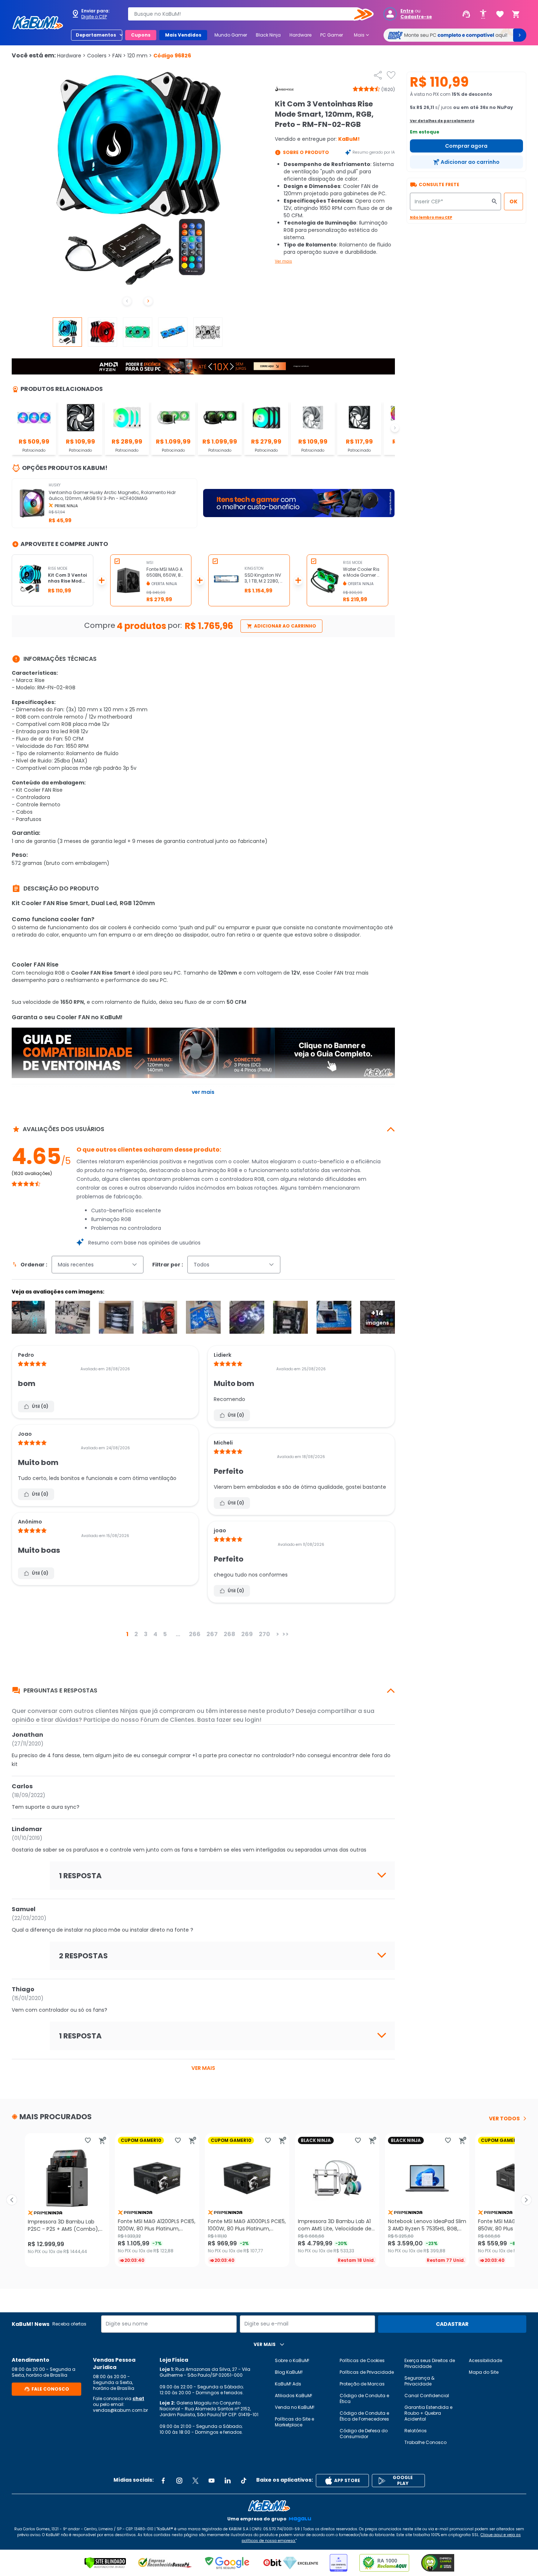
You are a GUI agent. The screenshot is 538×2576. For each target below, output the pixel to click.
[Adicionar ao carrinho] (102, 2140)
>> (285, 1634)
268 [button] (229, 1634)
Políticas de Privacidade (367, 2372)
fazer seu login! (239, 1720)
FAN (119, 56)
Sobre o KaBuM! (292, 2360)
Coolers (99, 56)
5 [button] (165, 1634)
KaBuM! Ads (288, 2384)
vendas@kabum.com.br (120, 2410)
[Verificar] (105, 2563)
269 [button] (247, 1634)
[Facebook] (163, 2481)
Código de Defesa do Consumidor (364, 2434)
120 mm (140, 56)
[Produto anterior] (12, 2200)
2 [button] (136, 1634)
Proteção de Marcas (362, 2384)
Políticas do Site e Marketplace (294, 2422)
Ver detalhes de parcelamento (442, 121)
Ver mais (283, 261)
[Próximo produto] (526, 2200)
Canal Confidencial (427, 2396)
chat (138, 2398)
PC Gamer (332, 35)
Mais (362, 35)
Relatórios (416, 2431)
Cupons (141, 35)
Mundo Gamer (231, 35)
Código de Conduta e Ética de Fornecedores (364, 2416)
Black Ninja (268, 35)
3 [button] (146, 1634)
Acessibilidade (485, 2360)
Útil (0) (40, 1406)
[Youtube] (212, 2481)
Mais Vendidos (183, 35)
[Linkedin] (228, 2481)
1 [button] (127, 1634)
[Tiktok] (244, 2481)
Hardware (300, 35)
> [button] (278, 1634)
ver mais (203, 2068)
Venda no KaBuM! (295, 2407)
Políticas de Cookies (362, 2360)
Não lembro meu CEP (431, 217)
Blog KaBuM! (289, 2372)
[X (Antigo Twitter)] (195, 2481)
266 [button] (195, 1634)
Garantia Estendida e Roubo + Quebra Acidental (428, 2413)
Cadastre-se (416, 17)
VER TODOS (504, 2119)
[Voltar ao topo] (269, 2506)
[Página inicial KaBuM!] (38, 23)
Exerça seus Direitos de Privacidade (430, 2363)
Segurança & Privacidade (419, 2381)
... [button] (178, 1634)
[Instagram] (179, 2481)
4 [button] (155, 1634)
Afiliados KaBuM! (294, 2396)
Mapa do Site (484, 2372)
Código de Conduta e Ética (364, 2398)
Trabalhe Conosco (425, 2442)
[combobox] (246, 14)
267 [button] (212, 1634)
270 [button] (264, 1634)
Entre (407, 11)
